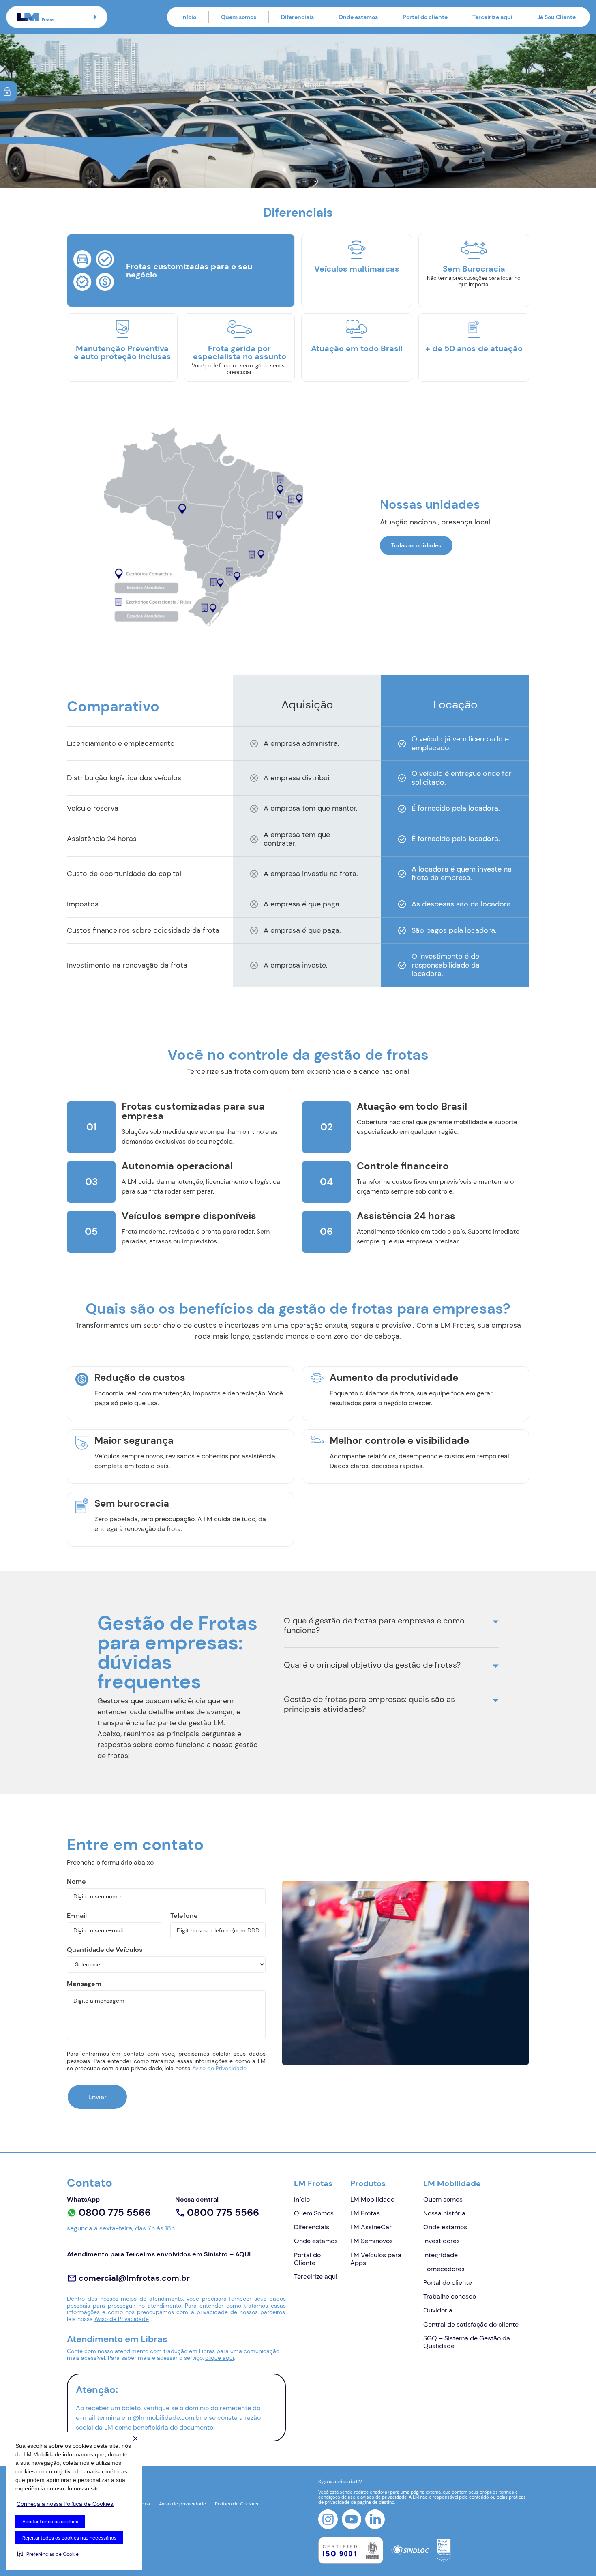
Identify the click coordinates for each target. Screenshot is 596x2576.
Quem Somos (314, 2213)
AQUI (243, 2254)
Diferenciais (297, 17)
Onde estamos (358, 17)
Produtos (368, 2183)
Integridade (441, 2255)
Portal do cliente (425, 17)
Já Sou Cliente (556, 17)
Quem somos (239, 17)
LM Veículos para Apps (376, 2259)
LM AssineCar (371, 2227)
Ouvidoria (438, 2310)
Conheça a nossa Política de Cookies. (65, 2504)
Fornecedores (444, 2269)
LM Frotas (313, 2183)
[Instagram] (328, 2519)
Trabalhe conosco (450, 2296)
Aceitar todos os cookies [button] (50, 2522)
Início (189, 17)
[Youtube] (352, 2519)
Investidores (442, 2241)
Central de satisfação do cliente (471, 2324)
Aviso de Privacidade (219, 2068)
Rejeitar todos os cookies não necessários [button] (69, 2538)
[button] (48, 2554)
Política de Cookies (237, 2504)
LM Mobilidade (372, 2199)
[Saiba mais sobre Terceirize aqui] (298, 111)
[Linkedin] (375, 2519)
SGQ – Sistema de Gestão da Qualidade (467, 2342)
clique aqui (220, 2358)
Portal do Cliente (307, 2259)
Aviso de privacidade (182, 2504)
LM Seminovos (372, 2241)
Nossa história (444, 2213)
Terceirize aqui (492, 17)
